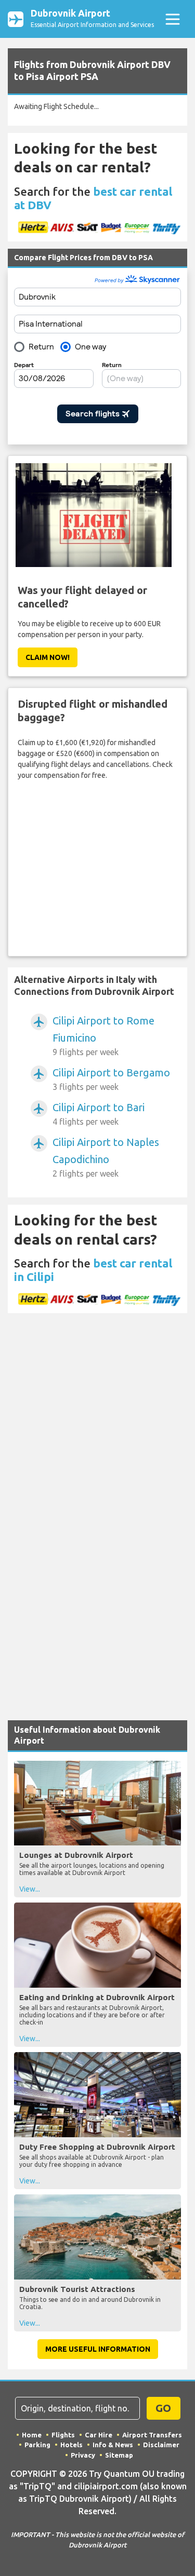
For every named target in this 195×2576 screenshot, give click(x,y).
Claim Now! (48, 657)
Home (32, 2435)
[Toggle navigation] (172, 19)
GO (163, 2408)
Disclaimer (161, 2445)
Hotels (71, 2445)
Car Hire (99, 2435)
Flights (63, 2435)
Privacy (83, 2455)
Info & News (113, 2445)
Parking (37, 2445)
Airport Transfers (152, 2435)
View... (30, 1889)
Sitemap (119, 2455)
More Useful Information (98, 2349)
